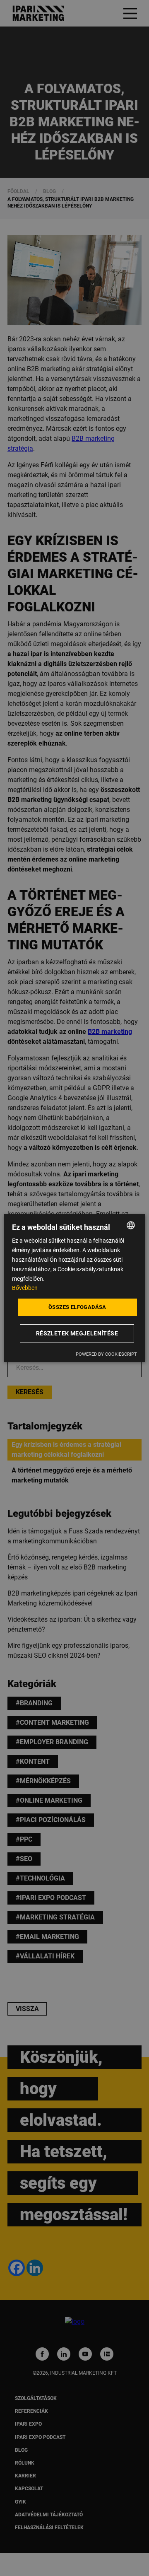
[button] (78, 1333)
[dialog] (74, 1288)
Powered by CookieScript (106, 1354)
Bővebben (25, 1288)
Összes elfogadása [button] (77, 1307)
